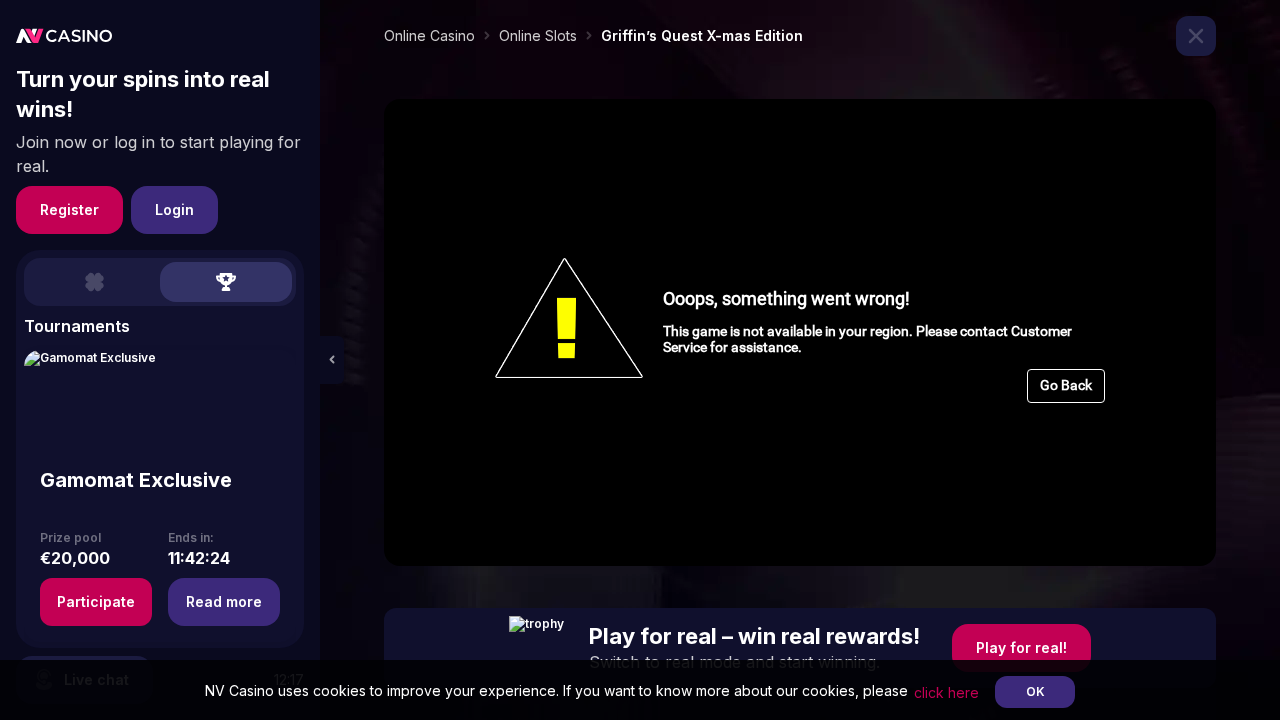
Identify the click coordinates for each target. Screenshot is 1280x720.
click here (946, 692)
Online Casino (429, 35)
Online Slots (538, 35)
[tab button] (94, 282)
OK (1035, 691)
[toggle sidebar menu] (332, 360)
